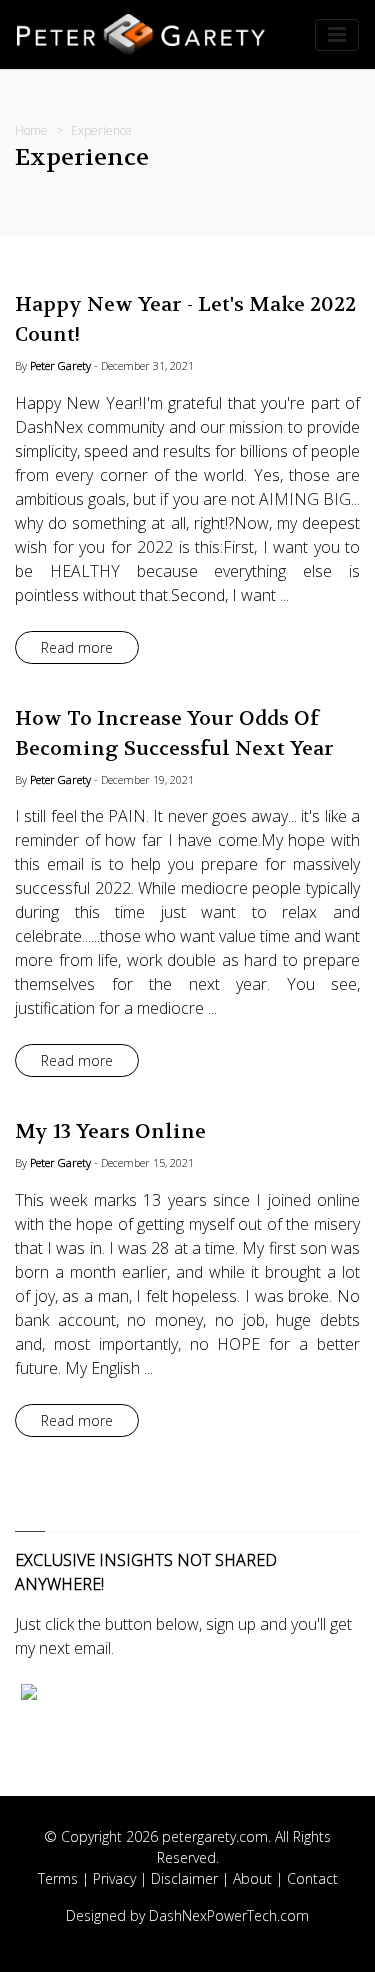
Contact (312, 1878)
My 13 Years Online (110, 1131)
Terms (58, 1878)
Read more (77, 647)
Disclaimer (184, 1878)
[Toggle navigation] (337, 35)
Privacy (114, 1878)
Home (31, 130)
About (252, 1878)
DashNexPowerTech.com (229, 1915)
